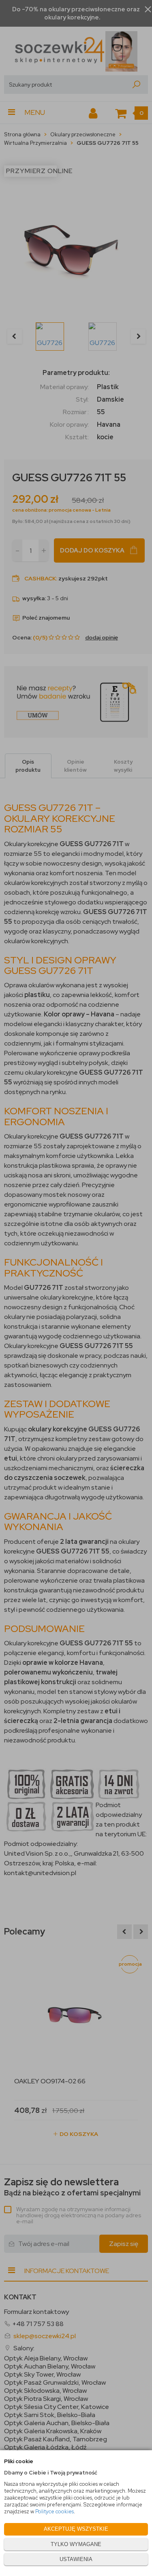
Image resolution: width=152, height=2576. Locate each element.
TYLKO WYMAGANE (76, 2544)
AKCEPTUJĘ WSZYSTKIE (76, 2529)
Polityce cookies (55, 2511)
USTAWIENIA (76, 2559)
